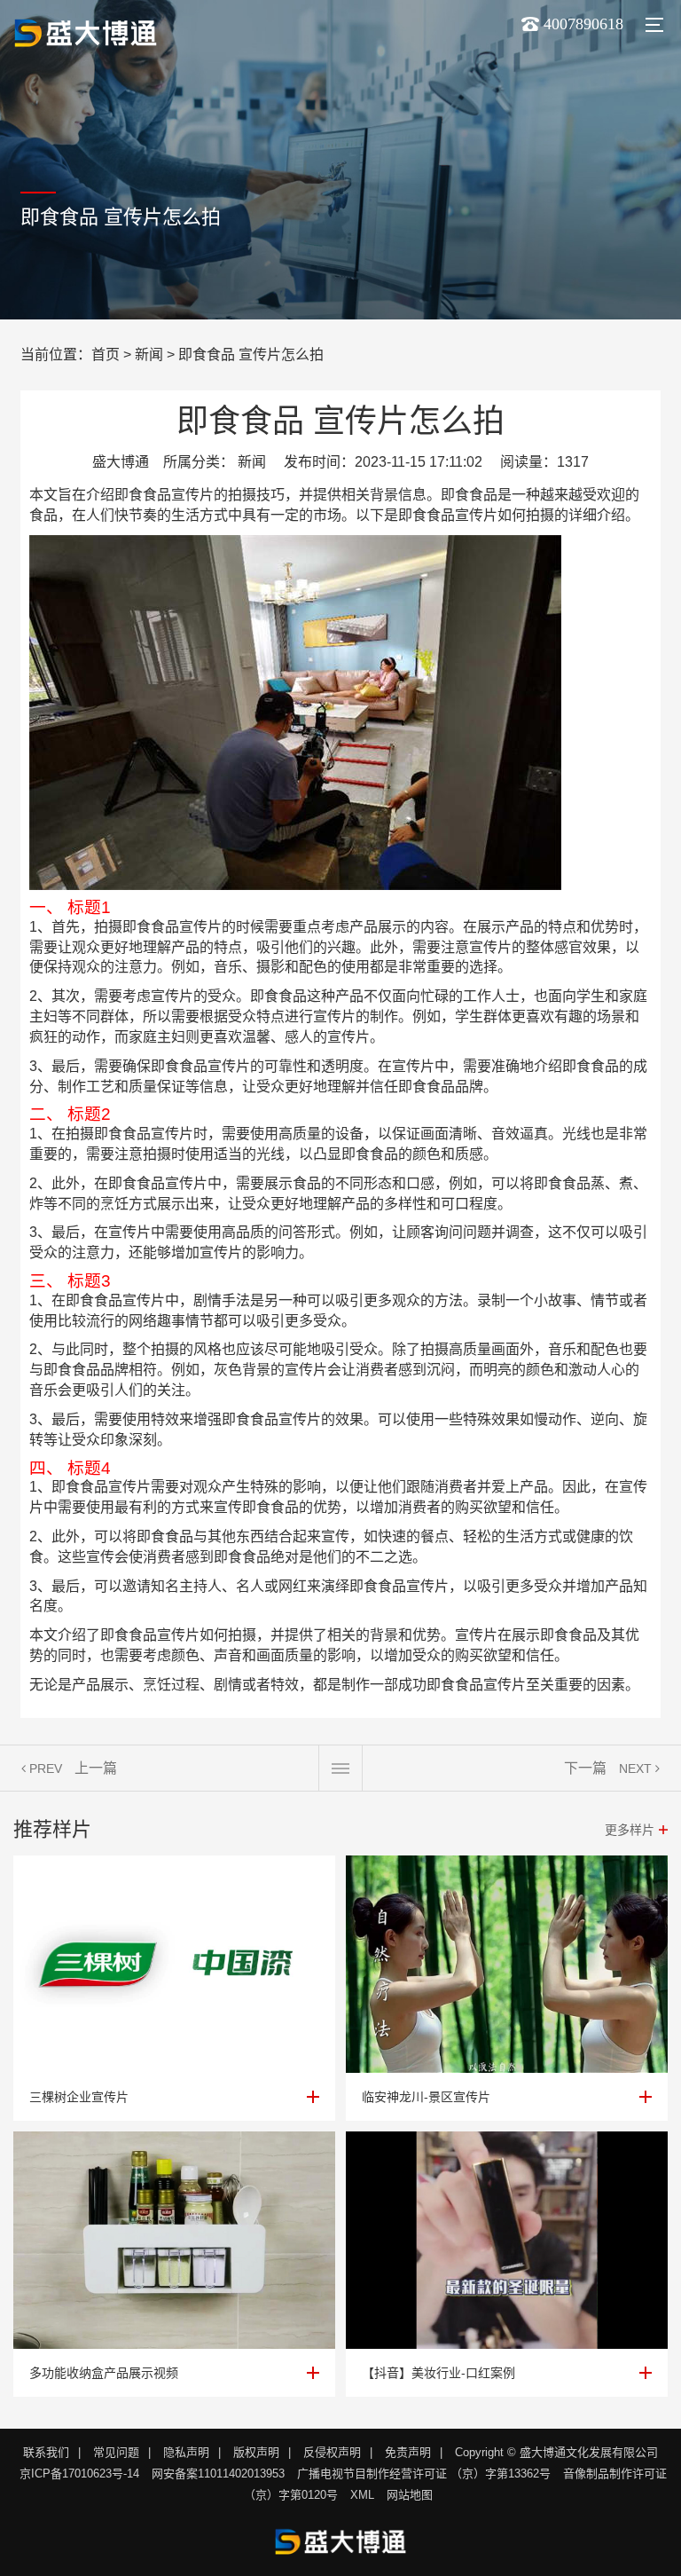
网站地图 (410, 2495)
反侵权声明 (332, 2452)
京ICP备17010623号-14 (79, 2474)
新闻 (149, 354)
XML (362, 2495)
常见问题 (116, 2452)
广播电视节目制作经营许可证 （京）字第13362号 (424, 2474)
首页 (106, 354)
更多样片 (630, 1830)
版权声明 (256, 2452)
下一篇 (585, 1768)
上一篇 (96, 1768)
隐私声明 (186, 2452)
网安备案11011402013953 (218, 2474)
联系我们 (46, 2452)
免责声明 (408, 2452)
